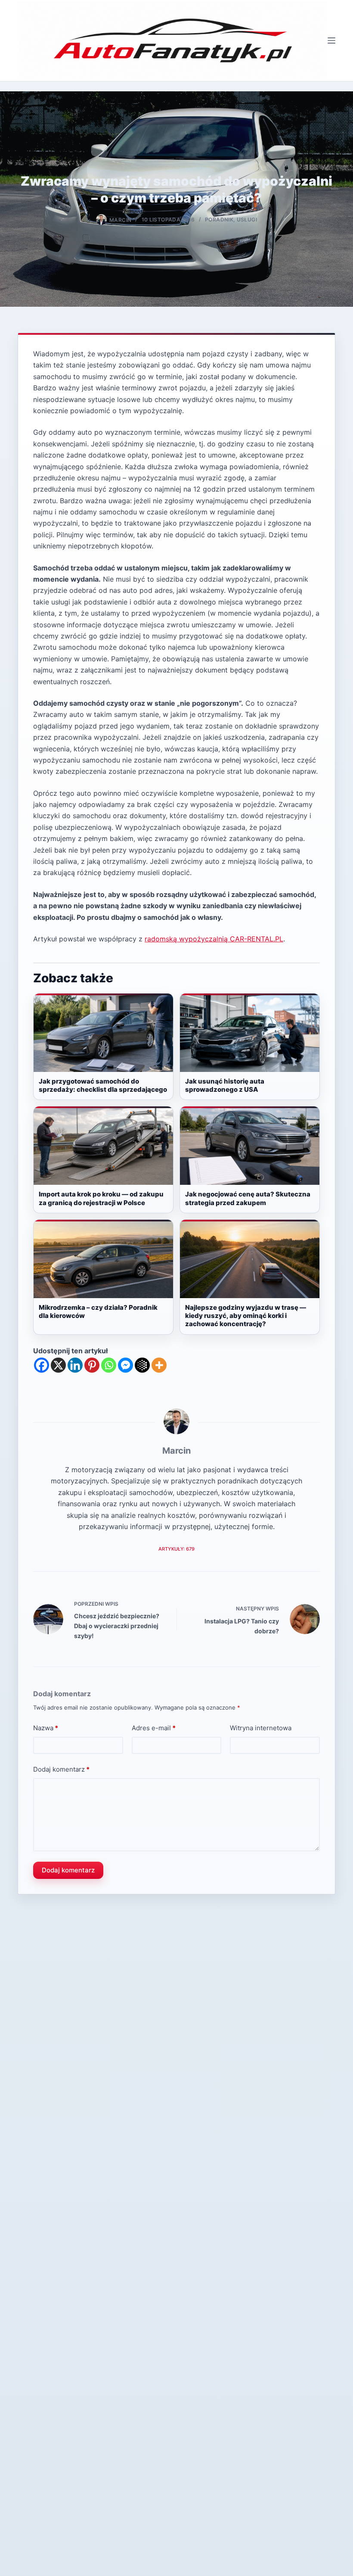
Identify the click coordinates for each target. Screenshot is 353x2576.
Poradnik (219, 220)
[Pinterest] (92, 1365)
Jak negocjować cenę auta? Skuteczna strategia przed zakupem (248, 1198)
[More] (159, 1365)
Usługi (247, 220)
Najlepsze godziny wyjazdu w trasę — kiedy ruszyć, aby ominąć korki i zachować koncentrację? (246, 1316)
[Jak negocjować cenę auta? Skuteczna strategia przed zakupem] (250, 1146)
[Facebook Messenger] (125, 1365)
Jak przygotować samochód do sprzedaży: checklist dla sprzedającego (103, 1085)
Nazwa (46, 1728)
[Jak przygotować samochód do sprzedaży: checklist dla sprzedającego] (103, 1033)
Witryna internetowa (261, 1728)
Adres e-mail (154, 1728)
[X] (58, 1365)
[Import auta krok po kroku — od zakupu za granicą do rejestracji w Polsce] (103, 1146)
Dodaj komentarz (61, 1769)
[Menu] (331, 40)
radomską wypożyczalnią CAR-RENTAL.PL (214, 939)
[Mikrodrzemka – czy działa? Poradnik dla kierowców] (103, 1259)
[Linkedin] (75, 1365)
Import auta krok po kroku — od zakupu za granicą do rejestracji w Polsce (101, 1198)
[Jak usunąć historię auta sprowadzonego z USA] (250, 1033)
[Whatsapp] (109, 1365)
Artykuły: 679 (176, 1549)
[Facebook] (42, 1365)
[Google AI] (142, 1365)
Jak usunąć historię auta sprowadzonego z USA (225, 1085)
